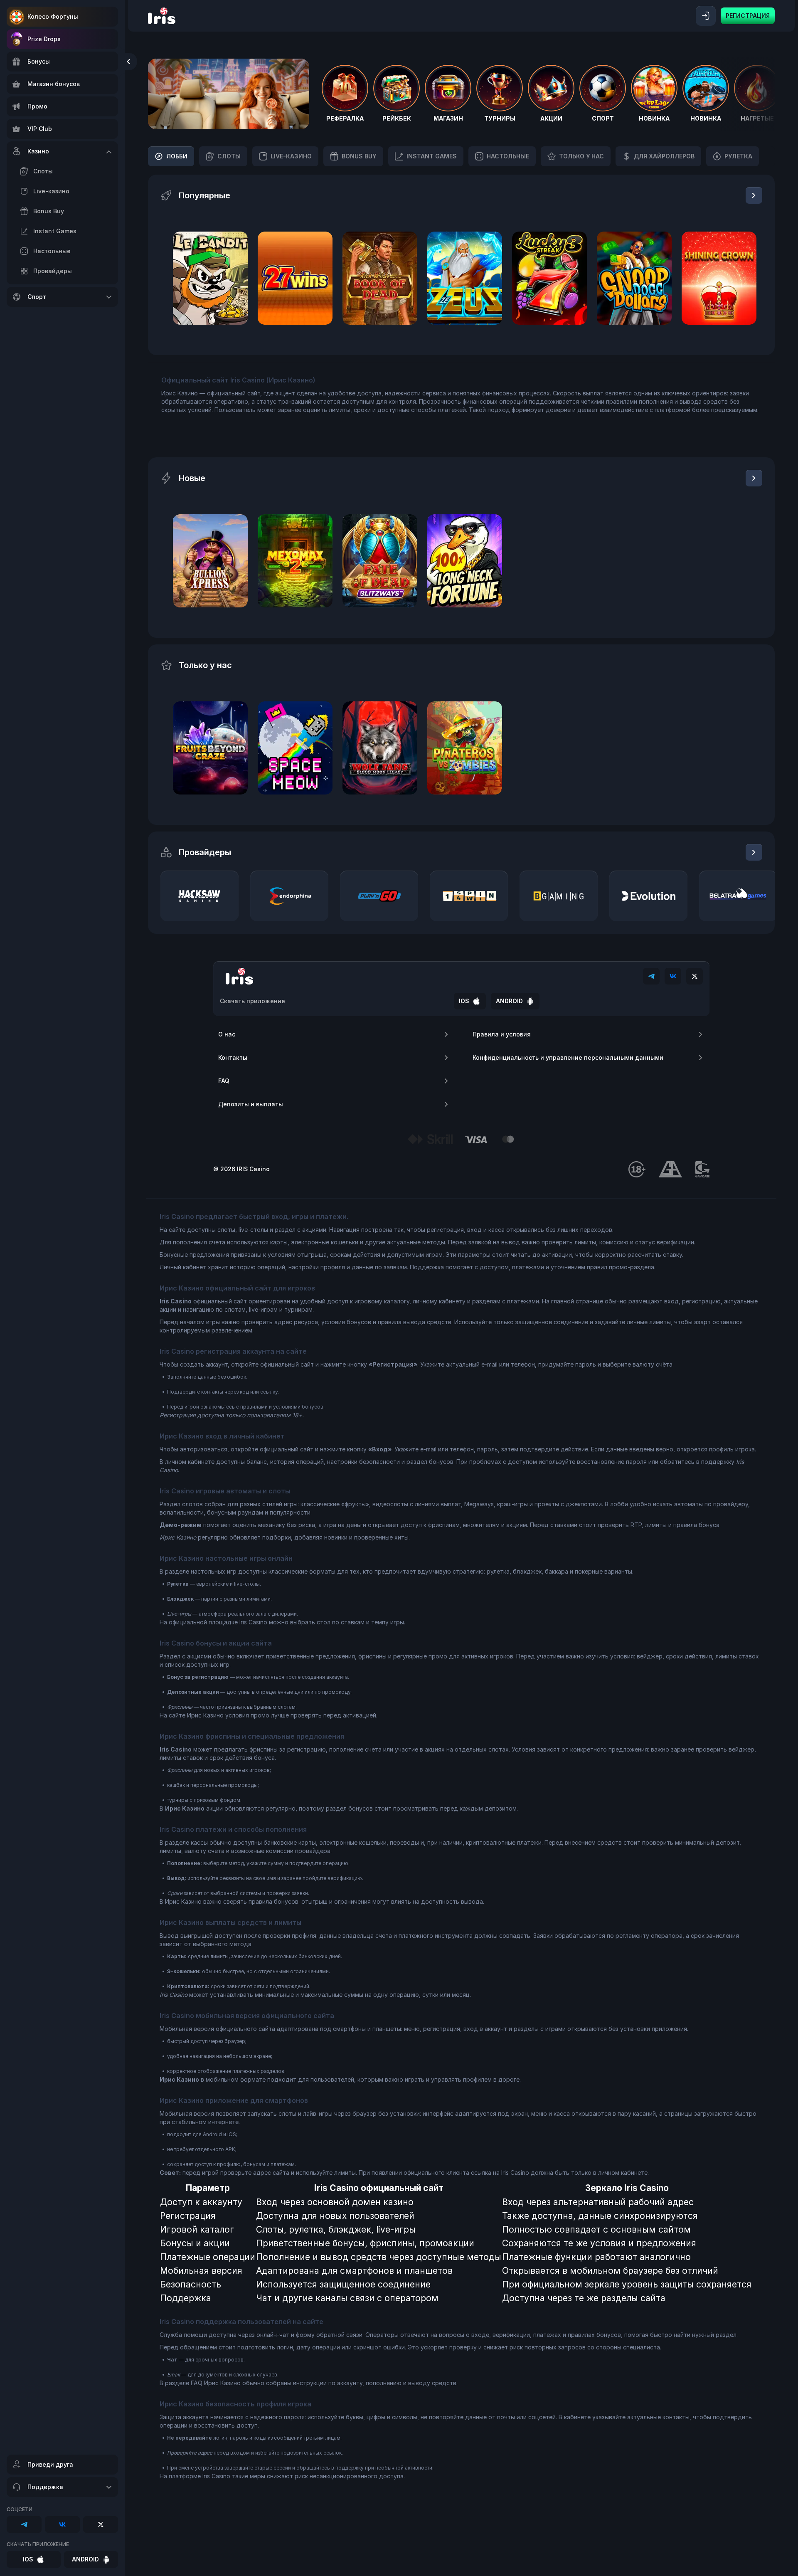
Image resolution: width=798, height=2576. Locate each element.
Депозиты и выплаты (251, 1104)
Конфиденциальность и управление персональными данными (568, 1057)
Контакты (233, 1057)
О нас (227, 1034)
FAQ (224, 1081)
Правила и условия (502, 1034)
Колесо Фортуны (53, 16)
